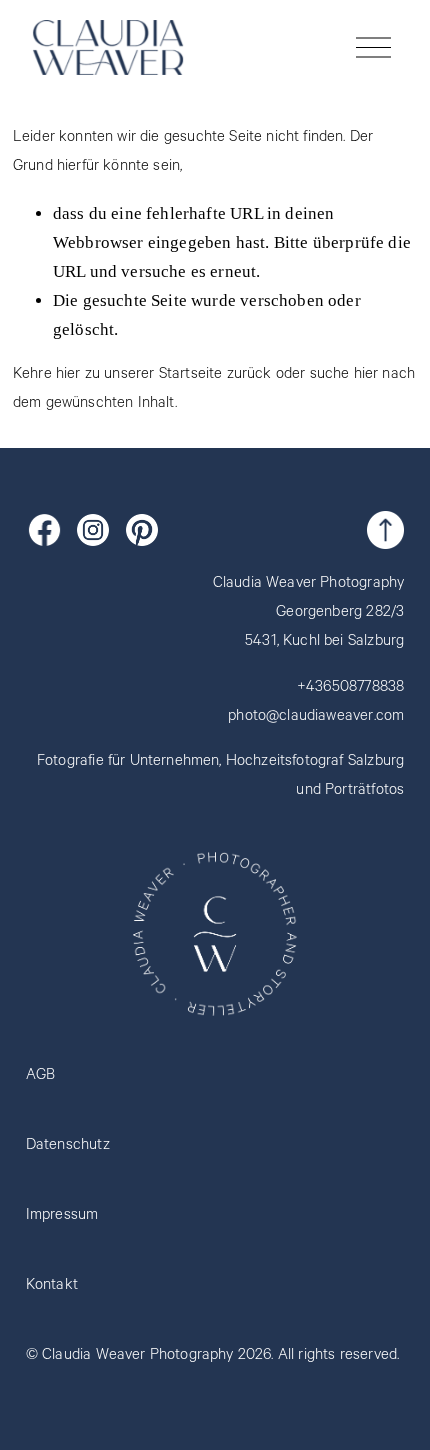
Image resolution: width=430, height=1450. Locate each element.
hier (68, 375)
